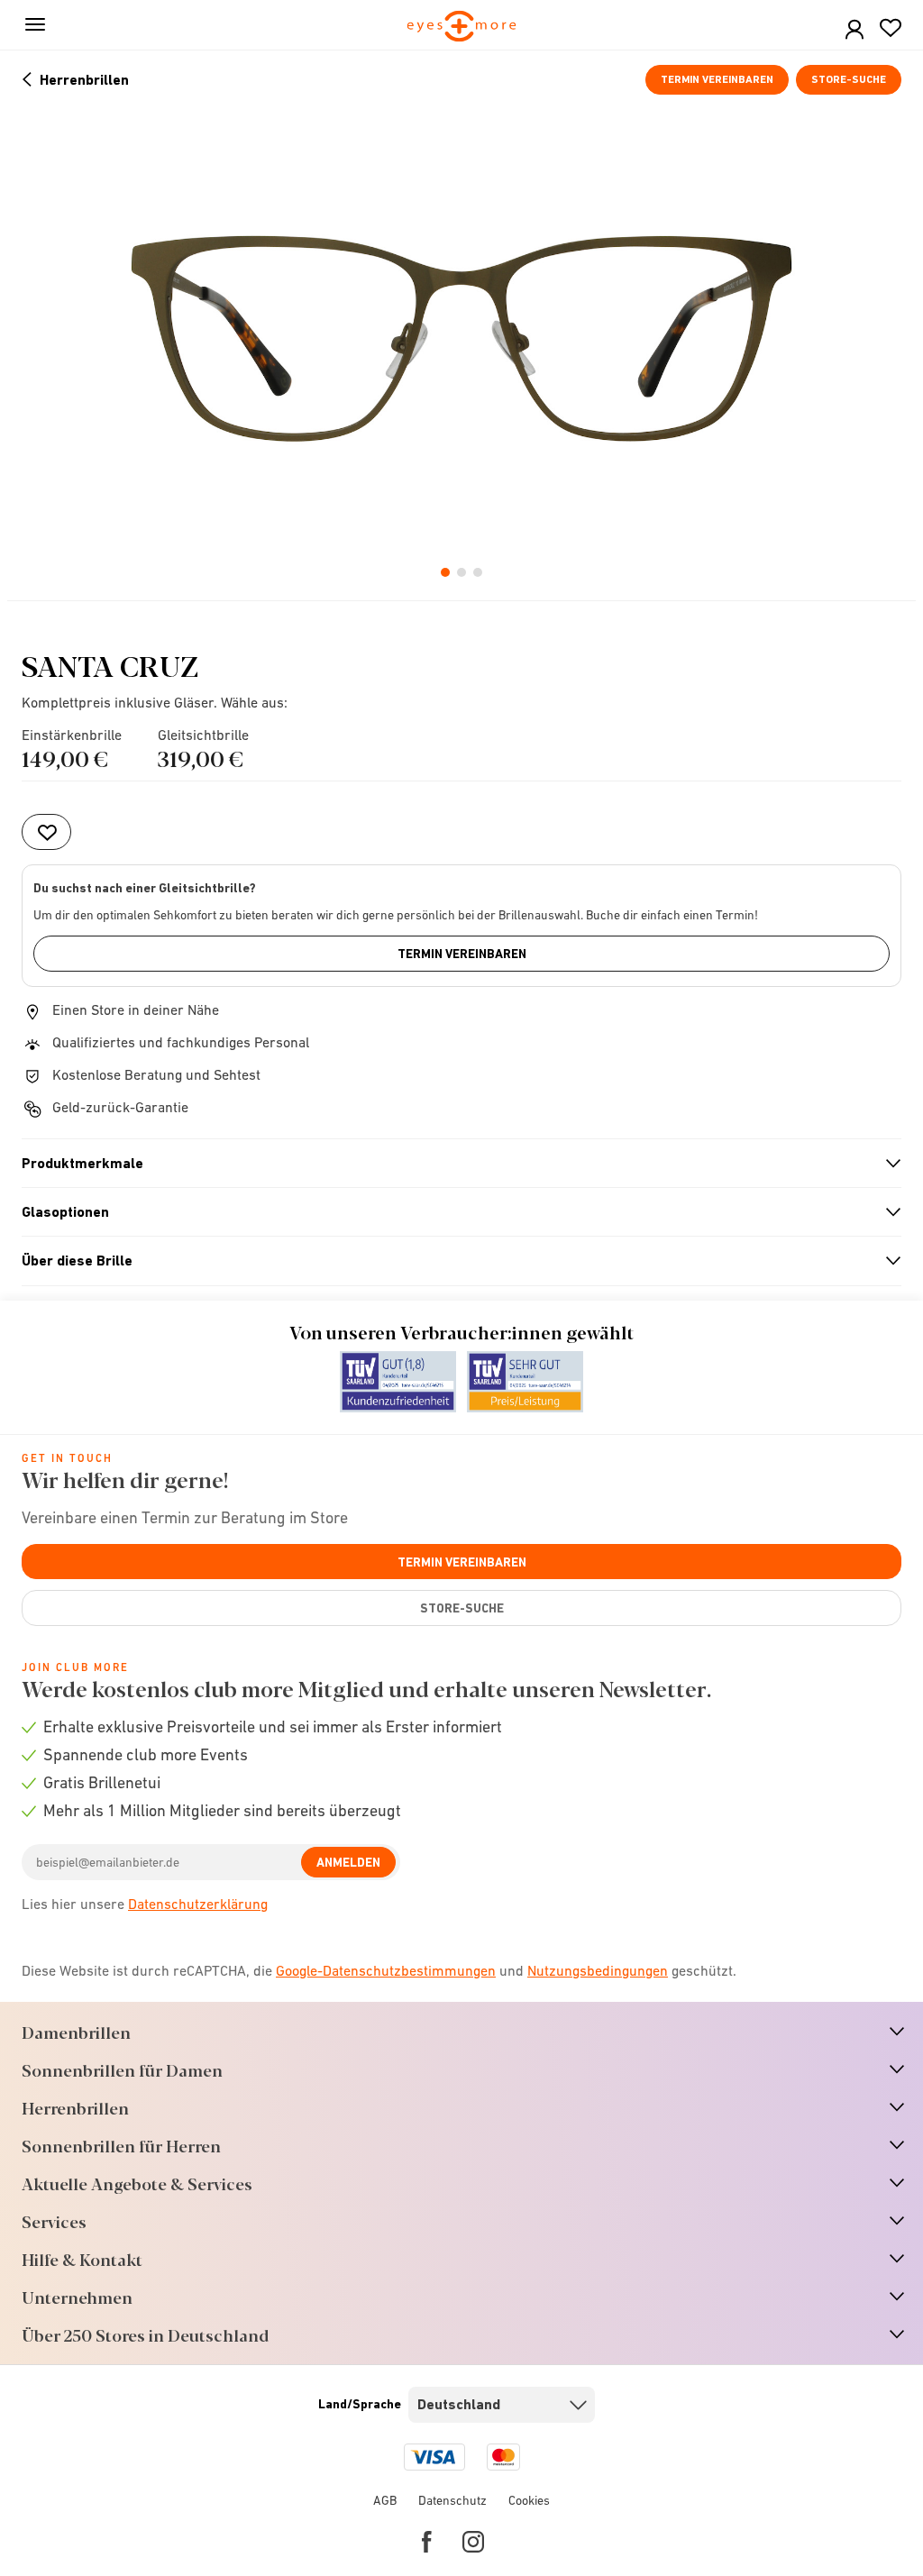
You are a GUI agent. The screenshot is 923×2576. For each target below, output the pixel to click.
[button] (854, 30)
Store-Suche (849, 79)
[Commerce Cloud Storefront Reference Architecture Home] (462, 27)
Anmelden (348, 1862)
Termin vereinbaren (717, 79)
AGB (385, 2500)
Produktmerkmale (454, 1164)
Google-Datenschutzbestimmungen (386, 1970)
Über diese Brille (454, 1261)
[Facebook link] (427, 2542)
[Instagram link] (473, 2542)
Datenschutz (452, 2500)
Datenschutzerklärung (198, 1904)
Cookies (529, 2500)
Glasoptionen (454, 1212)
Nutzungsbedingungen (598, 1970)
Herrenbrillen (84, 80)
